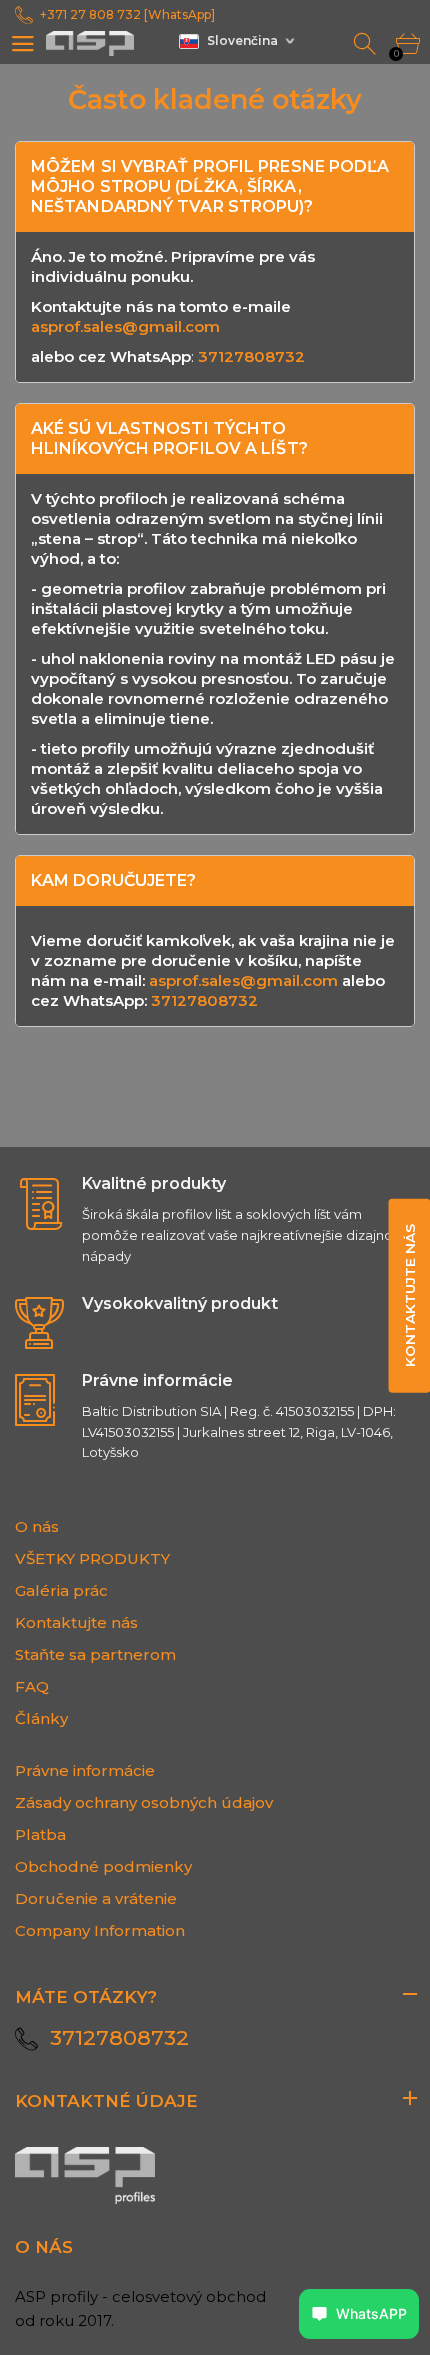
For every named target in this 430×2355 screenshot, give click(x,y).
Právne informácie (85, 1770)
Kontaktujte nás (76, 1622)
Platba (40, 1834)
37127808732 (251, 356)
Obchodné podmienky (103, 1866)
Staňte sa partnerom (95, 1654)
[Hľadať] (366, 44)
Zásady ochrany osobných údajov (144, 1802)
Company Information (100, 1930)
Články (41, 1718)
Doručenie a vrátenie (96, 1898)
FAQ (32, 1686)
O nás (37, 1526)
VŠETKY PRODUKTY (92, 1558)
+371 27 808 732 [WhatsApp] (127, 14)
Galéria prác (61, 1590)
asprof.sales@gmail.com (125, 326)
